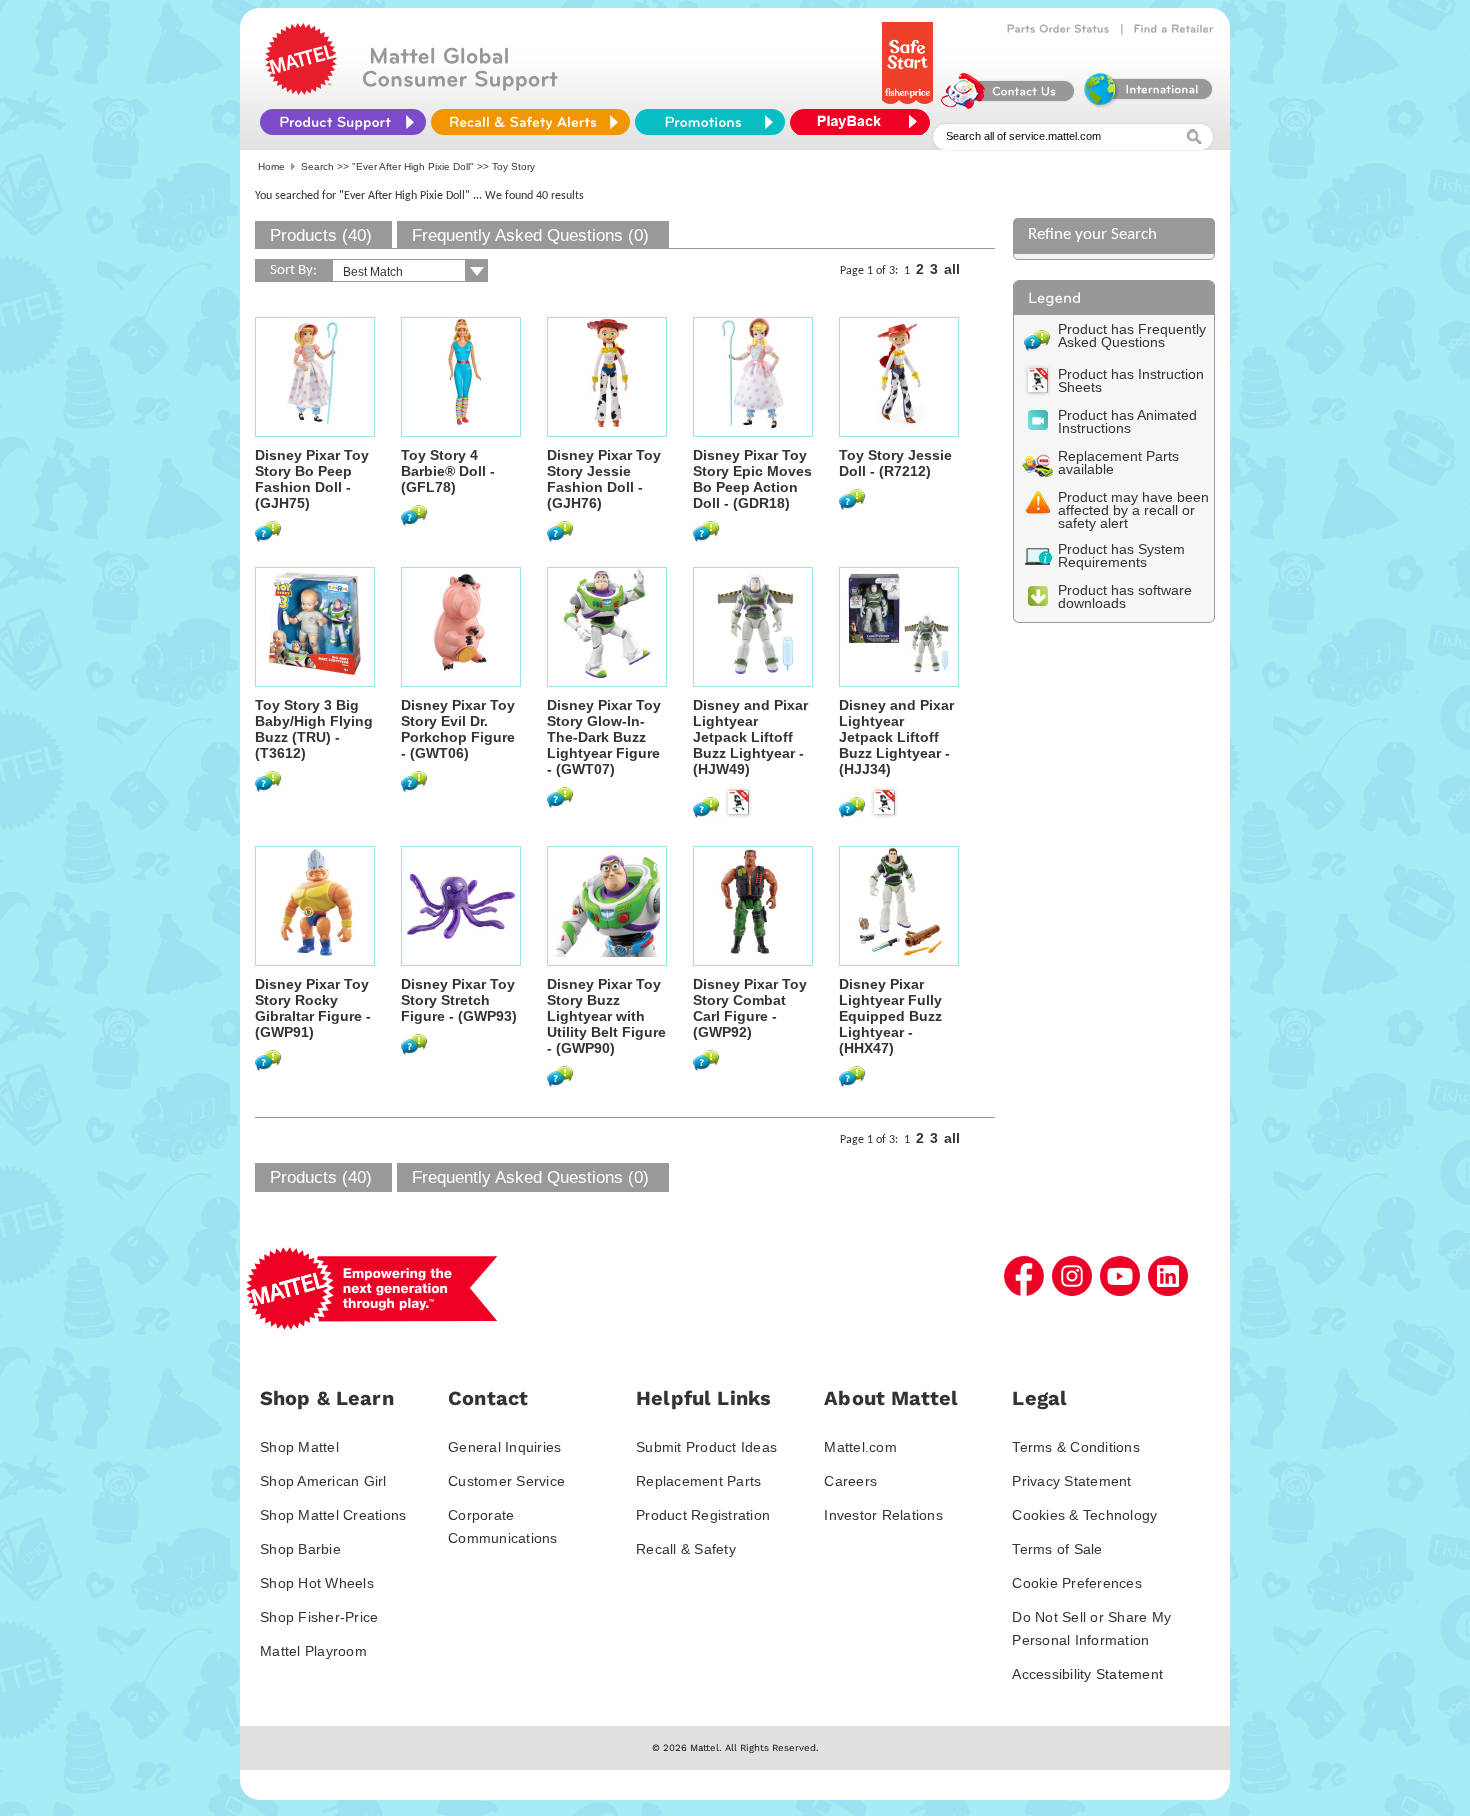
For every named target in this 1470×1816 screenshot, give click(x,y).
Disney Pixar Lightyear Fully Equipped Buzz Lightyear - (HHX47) (890, 1016)
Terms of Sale (1057, 1549)
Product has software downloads (1125, 596)
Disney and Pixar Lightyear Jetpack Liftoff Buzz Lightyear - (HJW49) (750, 737)
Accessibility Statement (1087, 1674)
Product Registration (703, 1515)
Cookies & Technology (1084, 1515)
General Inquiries (504, 1447)
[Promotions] (710, 122)
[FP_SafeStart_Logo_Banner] (909, 104)
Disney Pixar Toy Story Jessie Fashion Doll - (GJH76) (604, 479)
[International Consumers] (1147, 104)
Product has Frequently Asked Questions (1132, 335)
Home (271, 166)
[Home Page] (301, 90)
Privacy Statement (1071, 1481)
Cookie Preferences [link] (1077, 1583)
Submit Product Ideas (706, 1447)
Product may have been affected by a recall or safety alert (1133, 510)
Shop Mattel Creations (333, 1515)
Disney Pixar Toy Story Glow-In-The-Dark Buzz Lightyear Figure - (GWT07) (604, 737)
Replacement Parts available (1118, 462)
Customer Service (506, 1481)
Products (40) (321, 235)
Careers (850, 1481)
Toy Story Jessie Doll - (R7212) (895, 463)
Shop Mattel (299, 1447)
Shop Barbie (300, 1549)
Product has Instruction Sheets (1131, 380)
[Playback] (865, 122)
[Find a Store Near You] (1174, 29)
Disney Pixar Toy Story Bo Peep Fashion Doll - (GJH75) (312, 479)
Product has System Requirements (1121, 555)
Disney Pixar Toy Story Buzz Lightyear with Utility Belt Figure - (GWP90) (606, 1016)
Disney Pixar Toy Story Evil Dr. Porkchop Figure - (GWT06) (458, 729)
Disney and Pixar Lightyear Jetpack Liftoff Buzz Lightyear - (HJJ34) (896, 737)
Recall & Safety (686, 1549)
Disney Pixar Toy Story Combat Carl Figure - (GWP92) (750, 1008)
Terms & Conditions (1076, 1447)
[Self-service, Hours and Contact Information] (1008, 104)
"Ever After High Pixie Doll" (413, 166)
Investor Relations (883, 1515)
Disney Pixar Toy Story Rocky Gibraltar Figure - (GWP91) (313, 1008)
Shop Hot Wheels (317, 1583)
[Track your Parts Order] (1058, 29)
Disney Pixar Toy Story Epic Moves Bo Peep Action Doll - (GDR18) (752, 479)
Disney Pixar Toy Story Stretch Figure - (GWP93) (459, 1000)
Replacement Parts (698, 1481)
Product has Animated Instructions (1127, 421)
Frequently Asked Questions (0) (530, 235)
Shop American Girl (323, 1481)
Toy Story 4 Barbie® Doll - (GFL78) (448, 471)
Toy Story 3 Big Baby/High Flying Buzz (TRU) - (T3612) (314, 729)
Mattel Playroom (313, 1651)
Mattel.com (860, 1447)
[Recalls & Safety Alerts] (530, 122)
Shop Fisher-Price (319, 1617)
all (952, 269)
